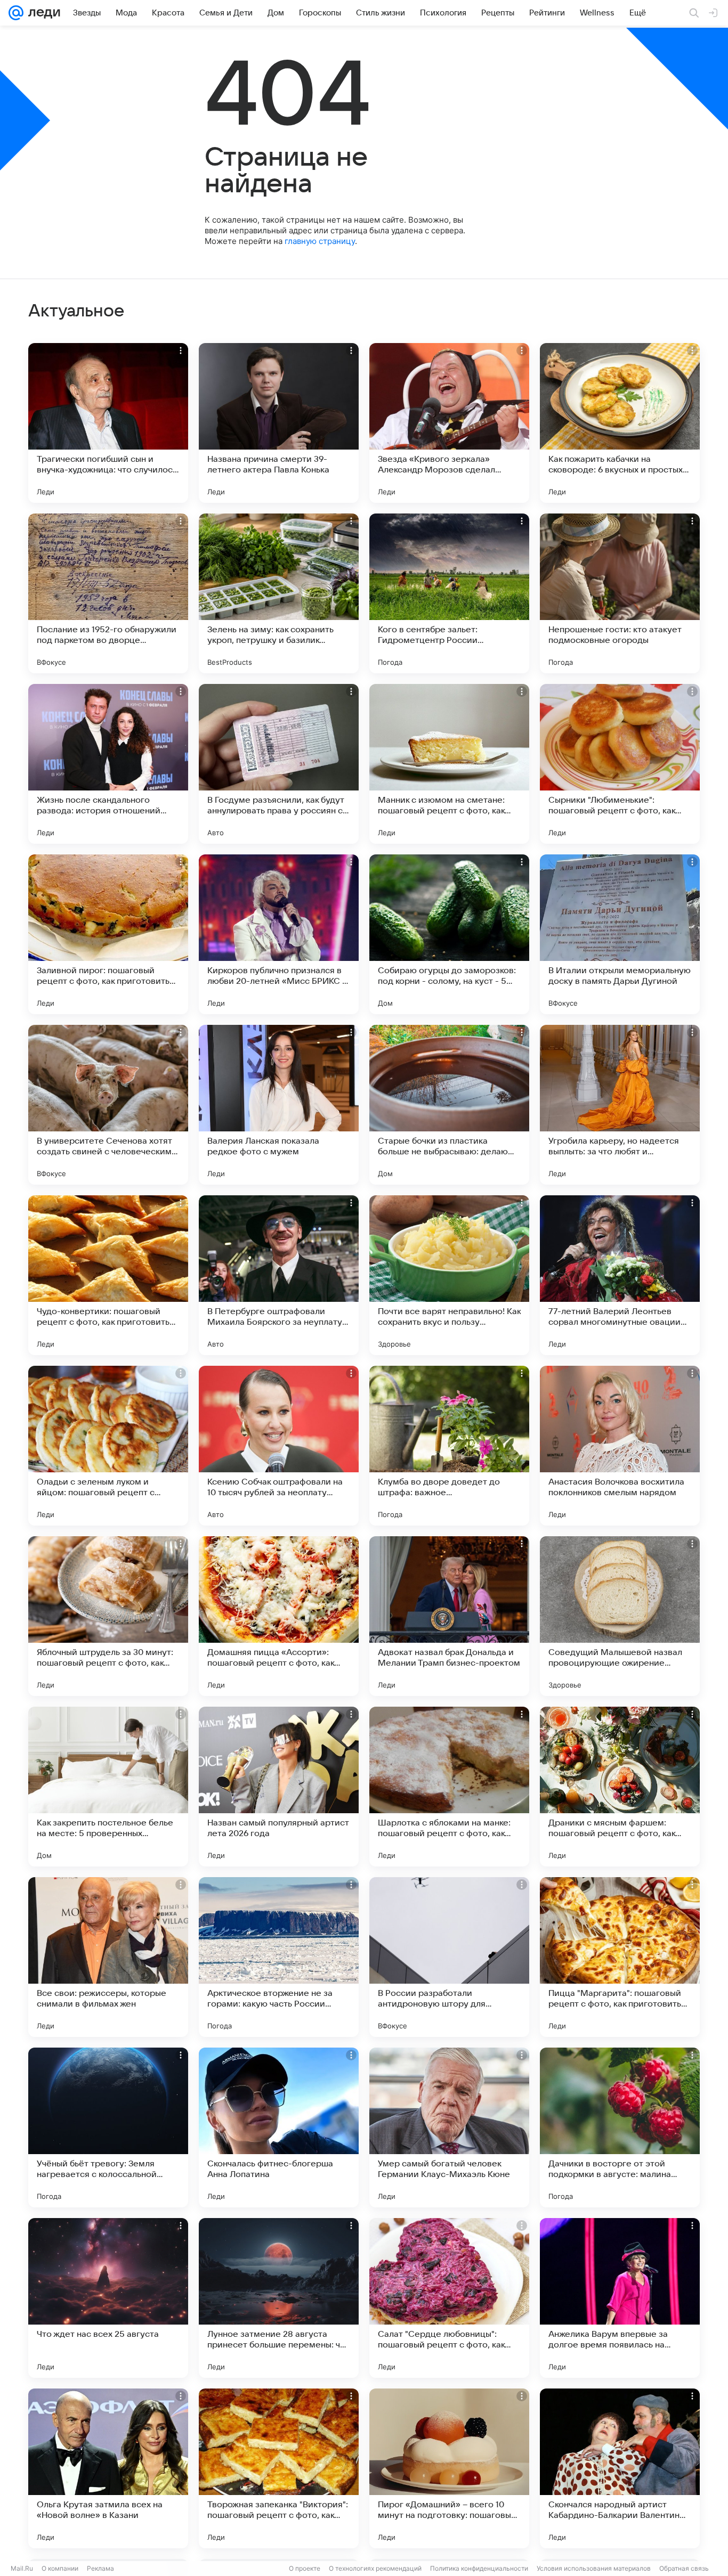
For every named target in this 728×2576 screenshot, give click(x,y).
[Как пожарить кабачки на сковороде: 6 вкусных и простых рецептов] (620, 423)
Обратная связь (684, 2568)
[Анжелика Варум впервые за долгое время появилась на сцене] (620, 2298)
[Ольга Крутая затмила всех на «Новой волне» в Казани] (108, 2468)
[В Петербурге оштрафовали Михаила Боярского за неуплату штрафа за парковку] (279, 1275)
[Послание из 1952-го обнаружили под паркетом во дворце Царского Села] (108, 593)
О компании (60, 2568)
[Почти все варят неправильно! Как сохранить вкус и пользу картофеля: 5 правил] (449, 1275)
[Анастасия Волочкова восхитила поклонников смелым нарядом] (620, 1446)
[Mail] (16, 13)
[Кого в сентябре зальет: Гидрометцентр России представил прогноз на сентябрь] (449, 593)
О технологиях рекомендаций (375, 2568)
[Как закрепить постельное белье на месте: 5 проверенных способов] (108, 1787)
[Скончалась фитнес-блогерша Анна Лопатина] (279, 2127)
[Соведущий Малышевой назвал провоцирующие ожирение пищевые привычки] (620, 1616)
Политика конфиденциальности (479, 2568)
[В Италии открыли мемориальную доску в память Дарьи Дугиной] (620, 934)
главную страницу (320, 241)
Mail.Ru (22, 2568)
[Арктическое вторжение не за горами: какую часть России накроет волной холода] (279, 1957)
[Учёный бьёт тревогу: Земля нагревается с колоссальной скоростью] (108, 2127)
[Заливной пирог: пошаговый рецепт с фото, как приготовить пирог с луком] (108, 934)
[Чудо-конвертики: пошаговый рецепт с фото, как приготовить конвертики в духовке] (108, 1275)
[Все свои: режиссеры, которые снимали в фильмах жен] (108, 1957)
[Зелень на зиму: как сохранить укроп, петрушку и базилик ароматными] (279, 593)
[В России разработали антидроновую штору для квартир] (449, 1957)
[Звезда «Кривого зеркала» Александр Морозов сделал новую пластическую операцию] (449, 423)
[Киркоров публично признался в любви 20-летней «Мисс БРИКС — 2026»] (279, 934)
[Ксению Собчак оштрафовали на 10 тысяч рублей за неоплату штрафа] (279, 1446)
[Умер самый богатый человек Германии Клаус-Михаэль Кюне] (449, 2127)
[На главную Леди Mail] (42, 13)
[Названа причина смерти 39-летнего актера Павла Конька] (279, 423)
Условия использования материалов (594, 2568)
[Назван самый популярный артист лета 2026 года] (279, 1787)
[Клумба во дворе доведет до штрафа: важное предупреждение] (449, 1446)
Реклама (100, 2568)
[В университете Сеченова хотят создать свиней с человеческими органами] (108, 1105)
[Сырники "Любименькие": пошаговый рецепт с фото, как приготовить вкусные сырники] (620, 764)
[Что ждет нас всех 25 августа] (108, 2298)
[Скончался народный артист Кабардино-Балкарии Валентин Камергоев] (620, 2468)
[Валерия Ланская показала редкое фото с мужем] (279, 1105)
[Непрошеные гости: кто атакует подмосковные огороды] (620, 593)
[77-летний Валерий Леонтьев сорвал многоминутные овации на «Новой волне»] (620, 1275)
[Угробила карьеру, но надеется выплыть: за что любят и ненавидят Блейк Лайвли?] (620, 1105)
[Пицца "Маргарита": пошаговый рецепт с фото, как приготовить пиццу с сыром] (620, 1957)
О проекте (305, 2568)
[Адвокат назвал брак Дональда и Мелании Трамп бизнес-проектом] (449, 1616)
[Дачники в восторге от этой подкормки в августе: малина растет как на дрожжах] (620, 2127)
